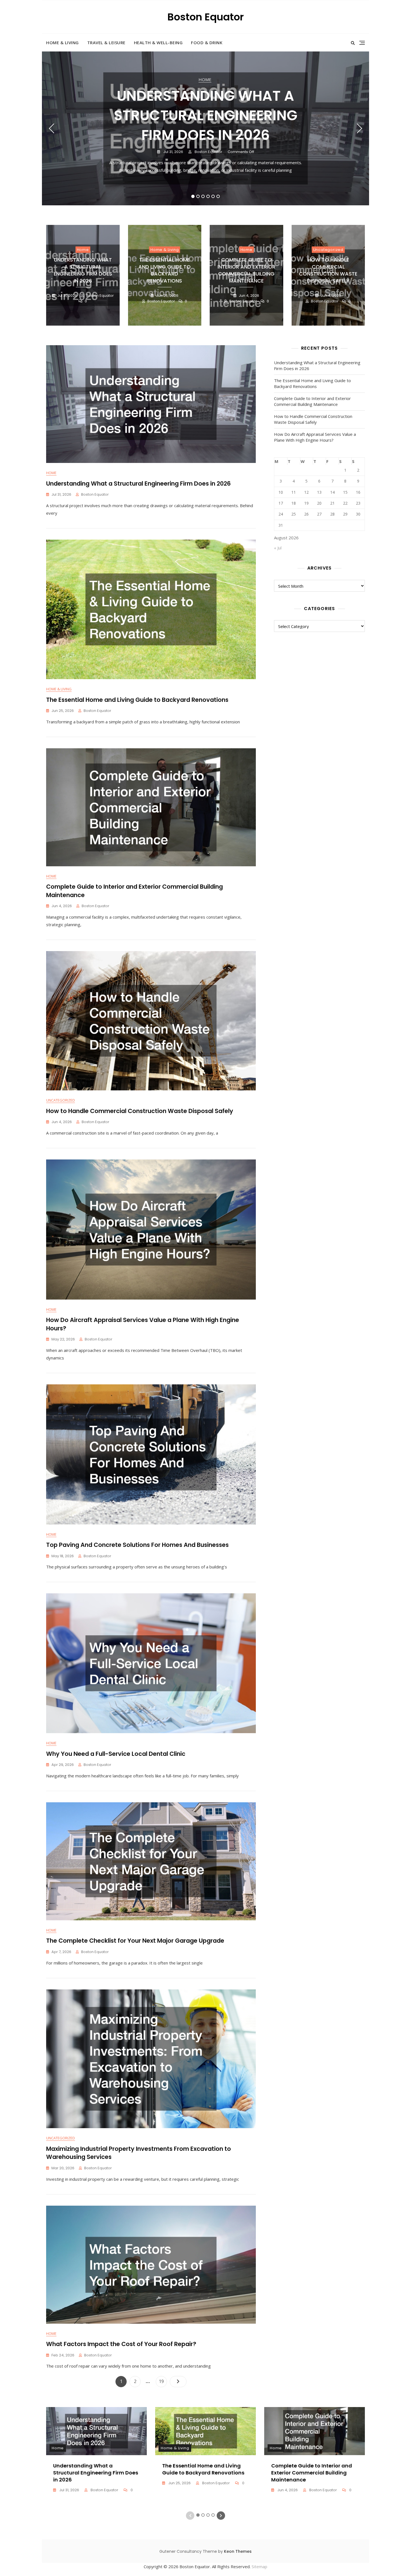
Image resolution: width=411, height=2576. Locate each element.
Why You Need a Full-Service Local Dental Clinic (116, 1754)
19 (163, 2381)
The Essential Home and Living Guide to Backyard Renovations (165, 270)
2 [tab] (198, 196)
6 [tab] (218, 196)
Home (205, 79)
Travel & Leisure (106, 43)
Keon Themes (238, 2551)
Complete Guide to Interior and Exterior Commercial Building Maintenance (246, 270)
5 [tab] (213, 196)
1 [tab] (193, 196)
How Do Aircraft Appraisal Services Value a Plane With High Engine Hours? (315, 437)
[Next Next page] (178, 2382)
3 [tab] (203, 196)
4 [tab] (208, 196)
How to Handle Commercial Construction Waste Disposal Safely (328, 270)
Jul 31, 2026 (173, 152)
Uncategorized (328, 250)
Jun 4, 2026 (249, 296)
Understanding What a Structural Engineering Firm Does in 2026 (206, 115)
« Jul (278, 548)
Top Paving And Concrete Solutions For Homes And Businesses (137, 1545)
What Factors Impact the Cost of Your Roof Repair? (121, 2344)
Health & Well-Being (158, 43)
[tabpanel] (206, 128)
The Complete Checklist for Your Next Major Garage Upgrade (135, 1941)
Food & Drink (207, 43)
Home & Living (62, 43)
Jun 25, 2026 (167, 296)
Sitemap (259, 2566)
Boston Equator (206, 17)
